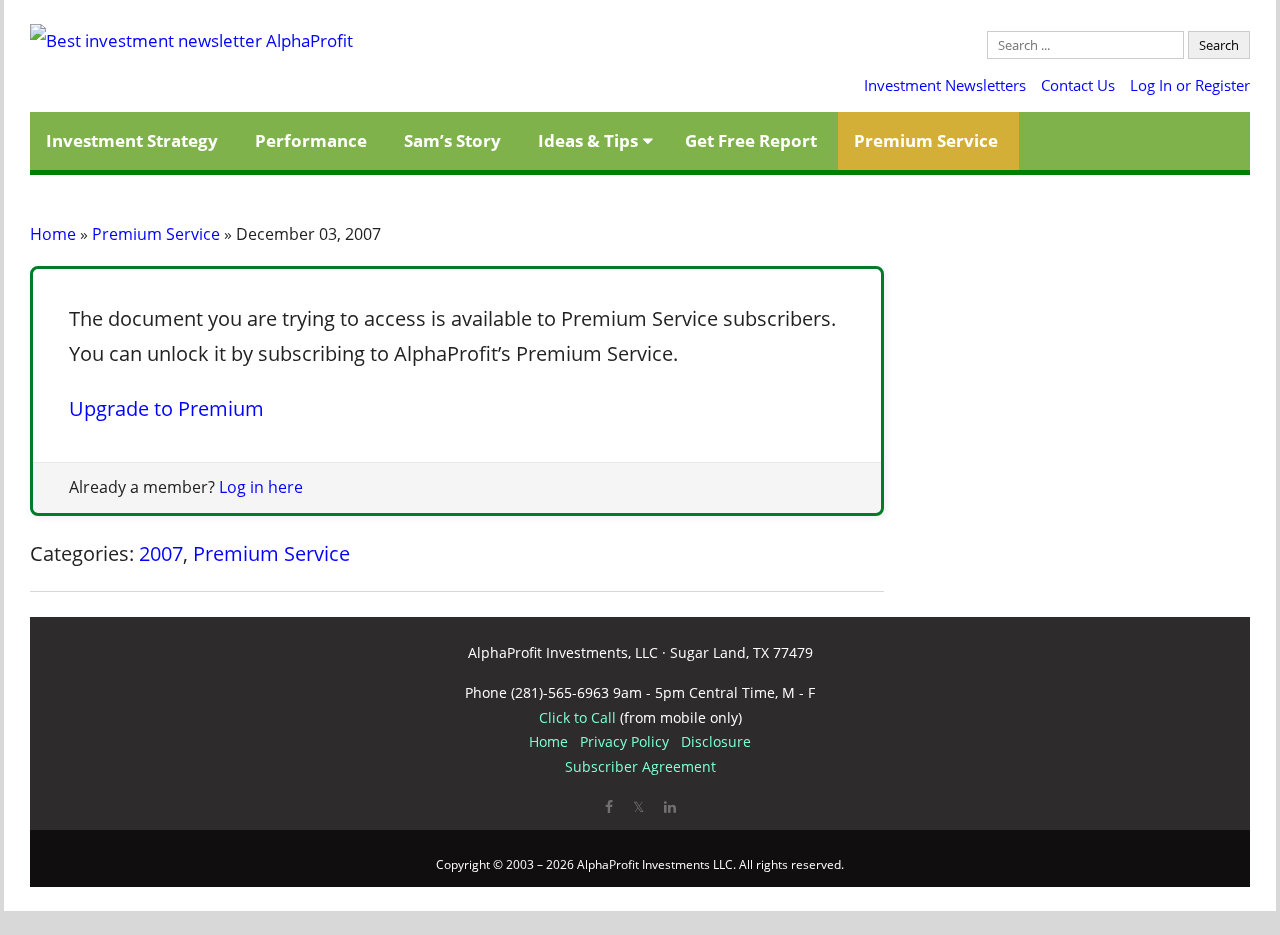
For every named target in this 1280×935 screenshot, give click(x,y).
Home (53, 234)
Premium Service (926, 140)
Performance (311, 140)
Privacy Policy (624, 741)
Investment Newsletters (945, 85)
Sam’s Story (452, 140)
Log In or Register (1190, 85)
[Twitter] (638, 806)
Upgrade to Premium (166, 408)
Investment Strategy (132, 140)
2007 (161, 553)
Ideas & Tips (588, 140)
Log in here (261, 487)
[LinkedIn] (670, 806)
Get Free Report (751, 140)
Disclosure (716, 741)
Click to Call (577, 717)
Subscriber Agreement (640, 766)
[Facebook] (609, 806)
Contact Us (1078, 85)
